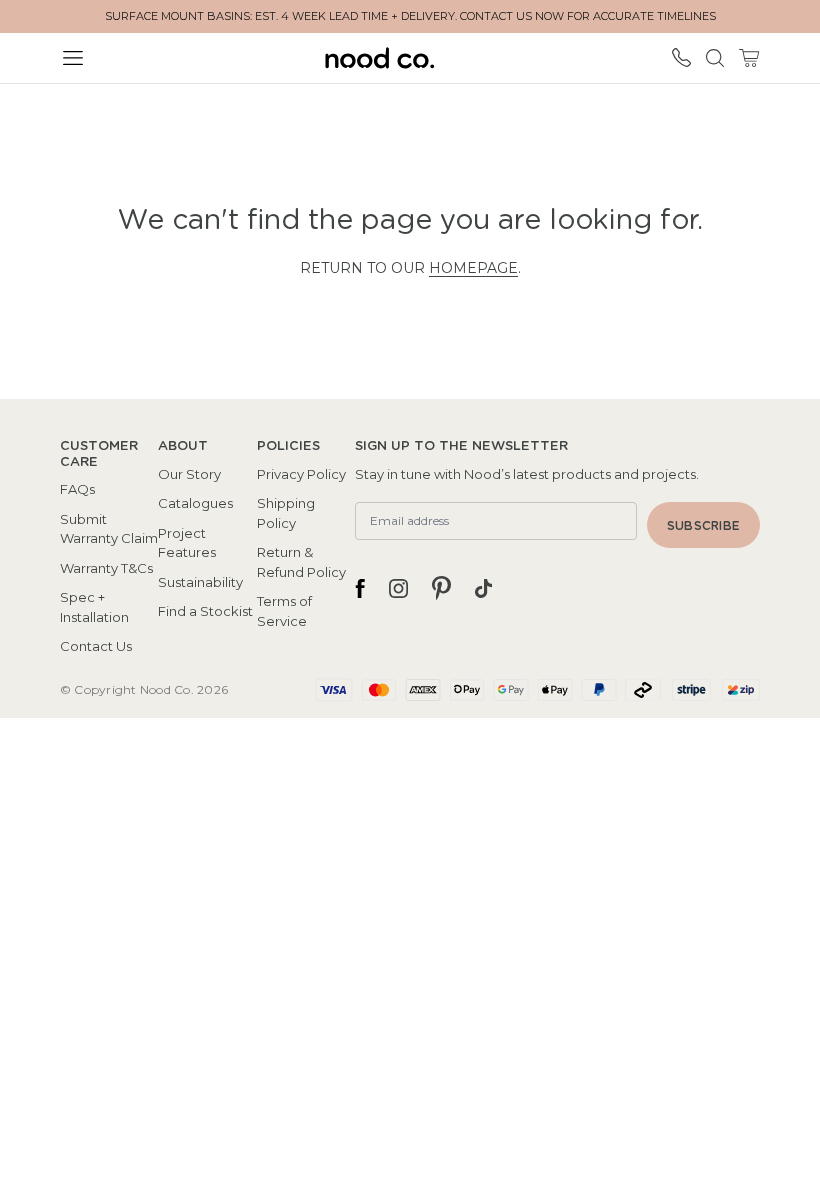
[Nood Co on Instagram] (398, 588)
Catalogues (195, 503)
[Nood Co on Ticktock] (483, 588)
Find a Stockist (205, 611)
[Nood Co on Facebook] (360, 588)
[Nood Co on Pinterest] (441, 588)
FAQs (77, 489)
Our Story (189, 474)
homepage (473, 268)
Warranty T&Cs (106, 568)
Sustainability (200, 582)
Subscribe (703, 526)
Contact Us (96, 646)
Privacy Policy (301, 474)
